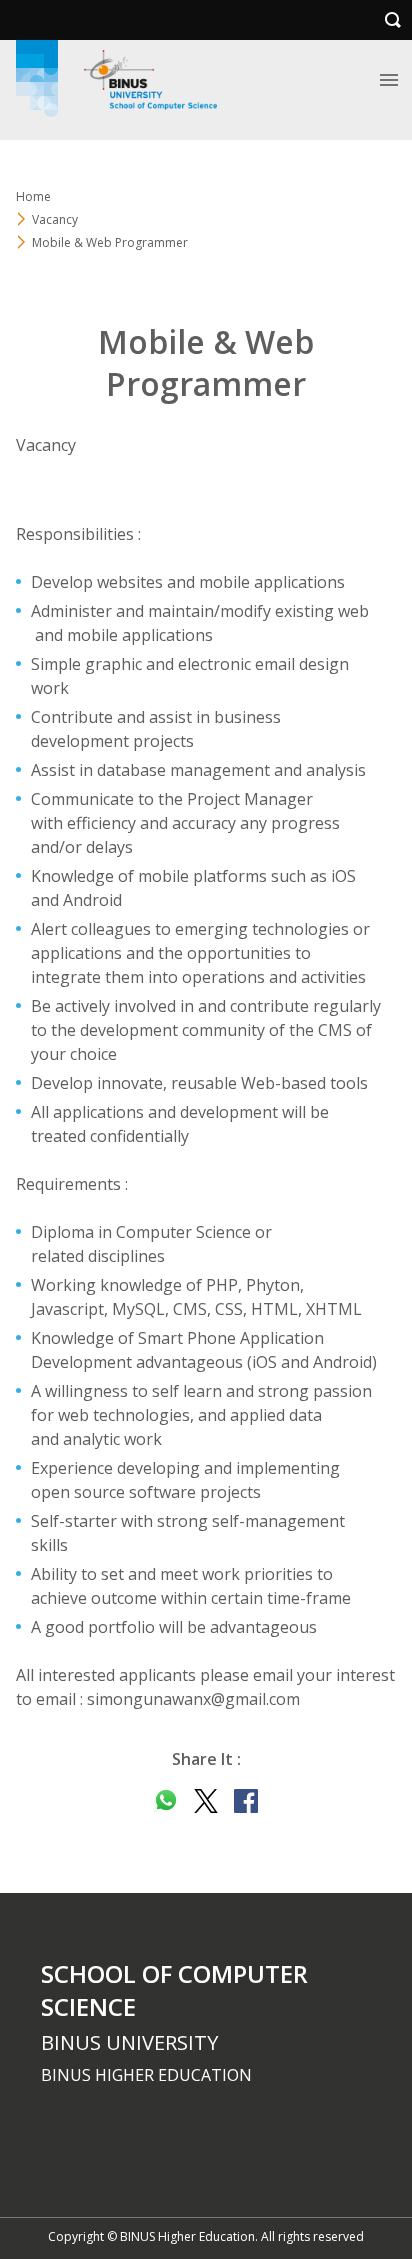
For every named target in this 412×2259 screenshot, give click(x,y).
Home (33, 196)
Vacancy (55, 219)
